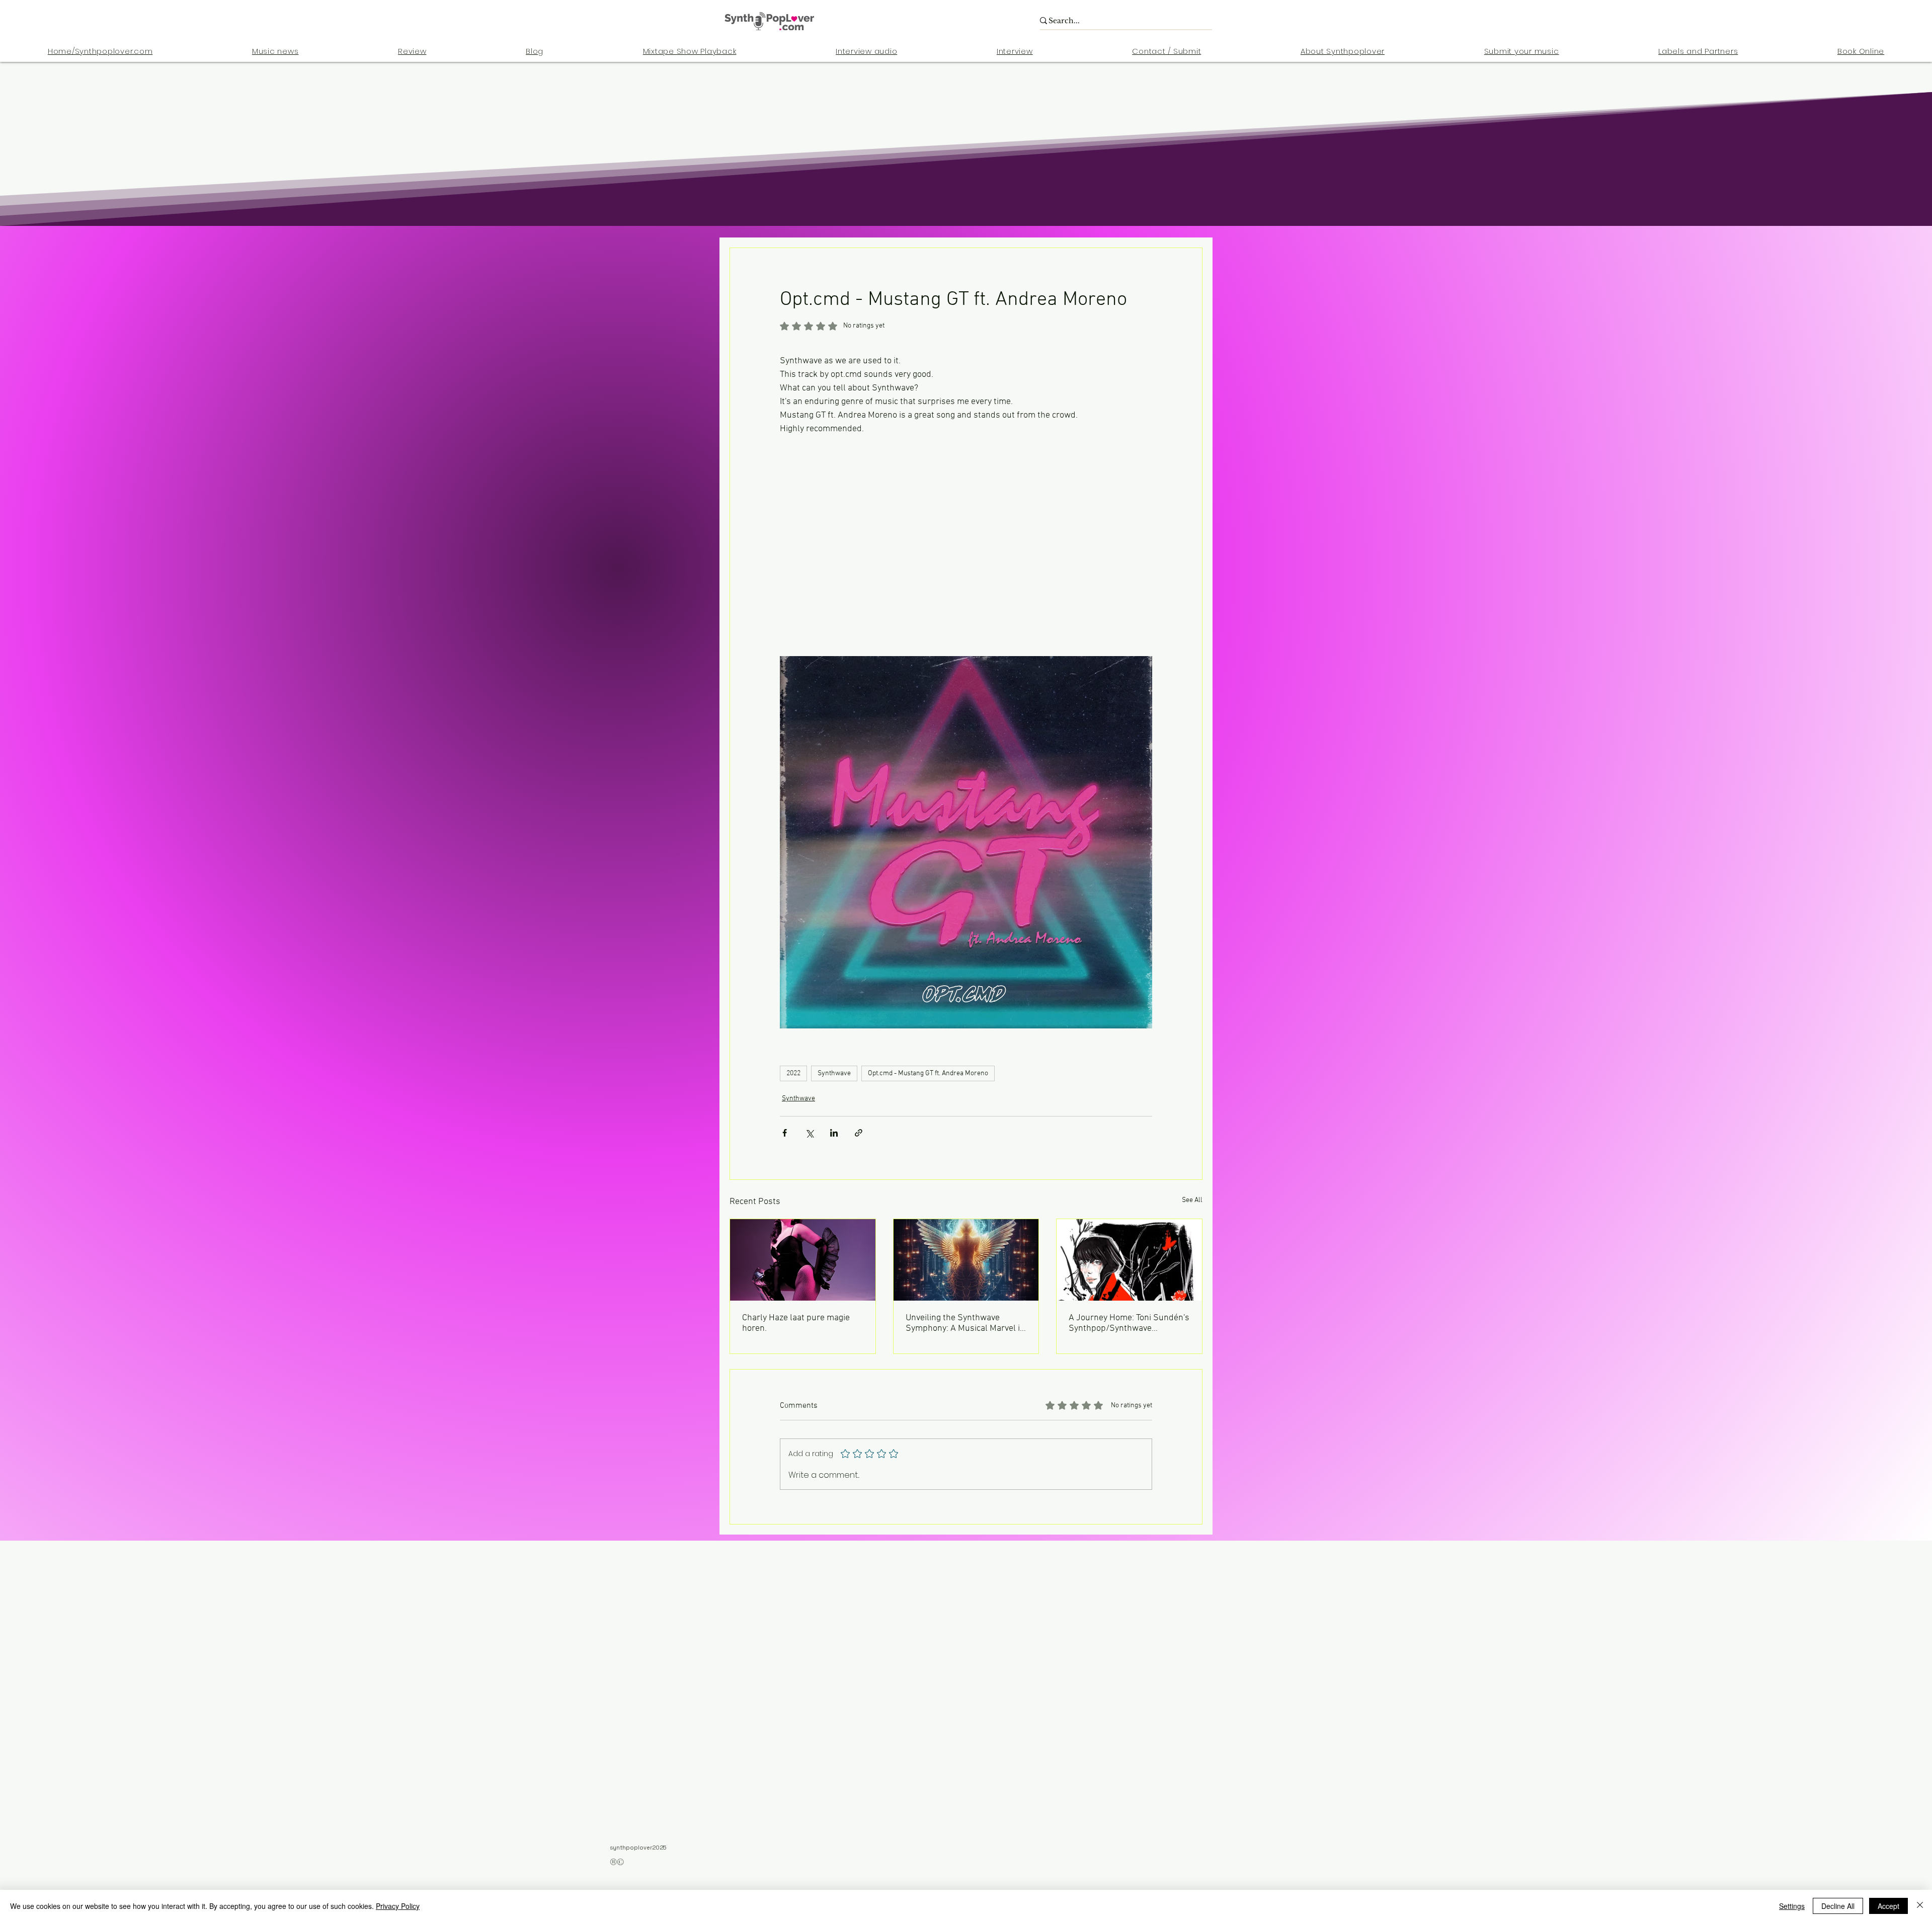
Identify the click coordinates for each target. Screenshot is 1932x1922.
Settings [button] (1792, 1906)
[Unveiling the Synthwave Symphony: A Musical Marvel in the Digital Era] (966, 1260)
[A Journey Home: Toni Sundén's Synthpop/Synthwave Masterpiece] (1129, 1260)
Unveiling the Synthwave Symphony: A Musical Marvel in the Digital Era (965, 1323)
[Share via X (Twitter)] (809, 1133)
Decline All (1838, 1906)
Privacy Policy (398, 1906)
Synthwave (834, 1073)
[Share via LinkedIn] (834, 1133)
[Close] (1920, 1906)
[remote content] (966, 532)
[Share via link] (859, 1133)
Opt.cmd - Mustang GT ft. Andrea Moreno (928, 1073)
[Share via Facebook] (785, 1133)
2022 (793, 1073)
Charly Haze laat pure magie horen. (796, 1323)
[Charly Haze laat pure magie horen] (803, 1260)
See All (1192, 1200)
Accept (1888, 1906)
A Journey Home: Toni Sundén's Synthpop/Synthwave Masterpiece (1129, 1323)
